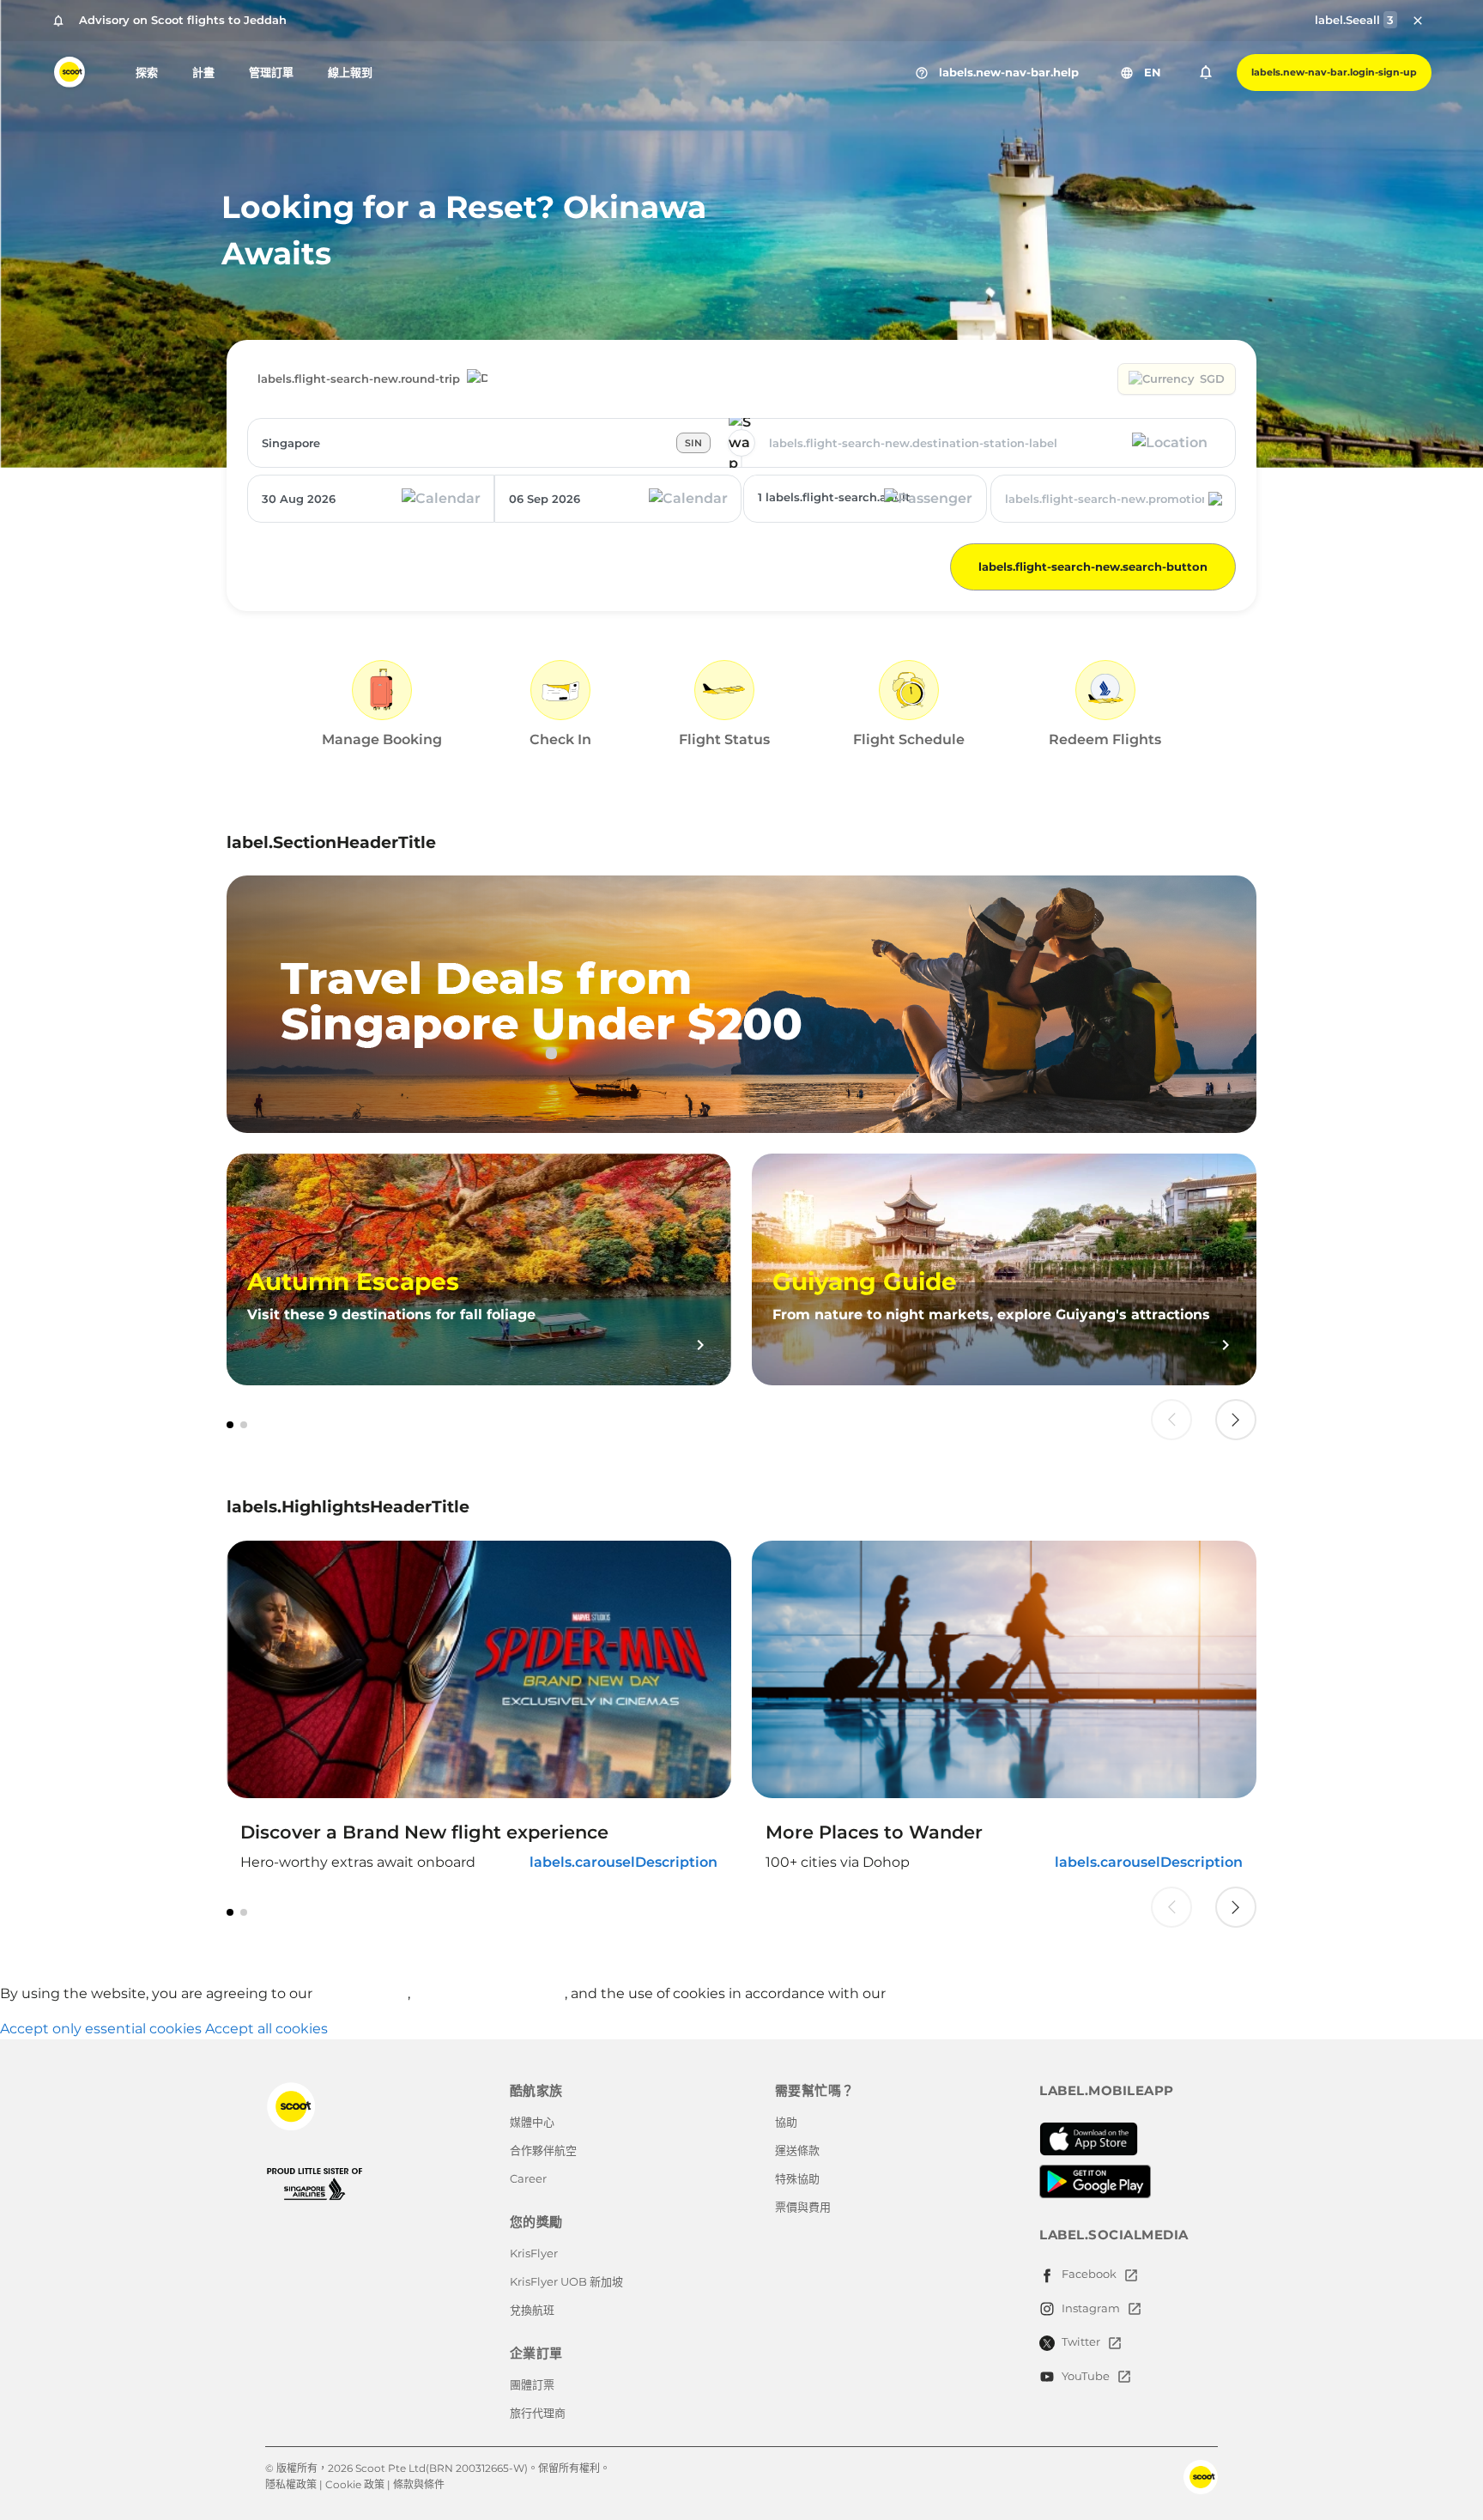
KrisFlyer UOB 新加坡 (566, 2281)
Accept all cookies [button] (266, 2029)
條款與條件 (419, 2484)
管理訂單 (271, 72)
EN (1141, 73)
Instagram (1091, 2308)
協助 (786, 2122)
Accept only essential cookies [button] (101, 2029)
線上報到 (350, 72)
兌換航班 (532, 2310)
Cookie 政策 (355, 2484)
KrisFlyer (534, 2253)
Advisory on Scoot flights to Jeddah (183, 20)
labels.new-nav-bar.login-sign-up (1334, 72)
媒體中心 (532, 2122)
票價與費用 (803, 2207)
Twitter (1081, 2341)
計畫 (203, 72)
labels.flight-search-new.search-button (1093, 566)
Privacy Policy (362, 1993)
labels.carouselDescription (623, 1862)
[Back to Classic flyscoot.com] (368, 2106)
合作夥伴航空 (543, 2150)
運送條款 (797, 2150)
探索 (147, 72)
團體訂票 (532, 2384)
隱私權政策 (291, 2484)
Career (528, 2178)
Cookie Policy (935, 1993)
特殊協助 (797, 2178)
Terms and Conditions (489, 1993)
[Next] (1236, 1420)
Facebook (1089, 2274)
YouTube (1086, 2376)
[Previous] (1171, 1420)
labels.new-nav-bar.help (997, 73)
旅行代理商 (538, 2413)
